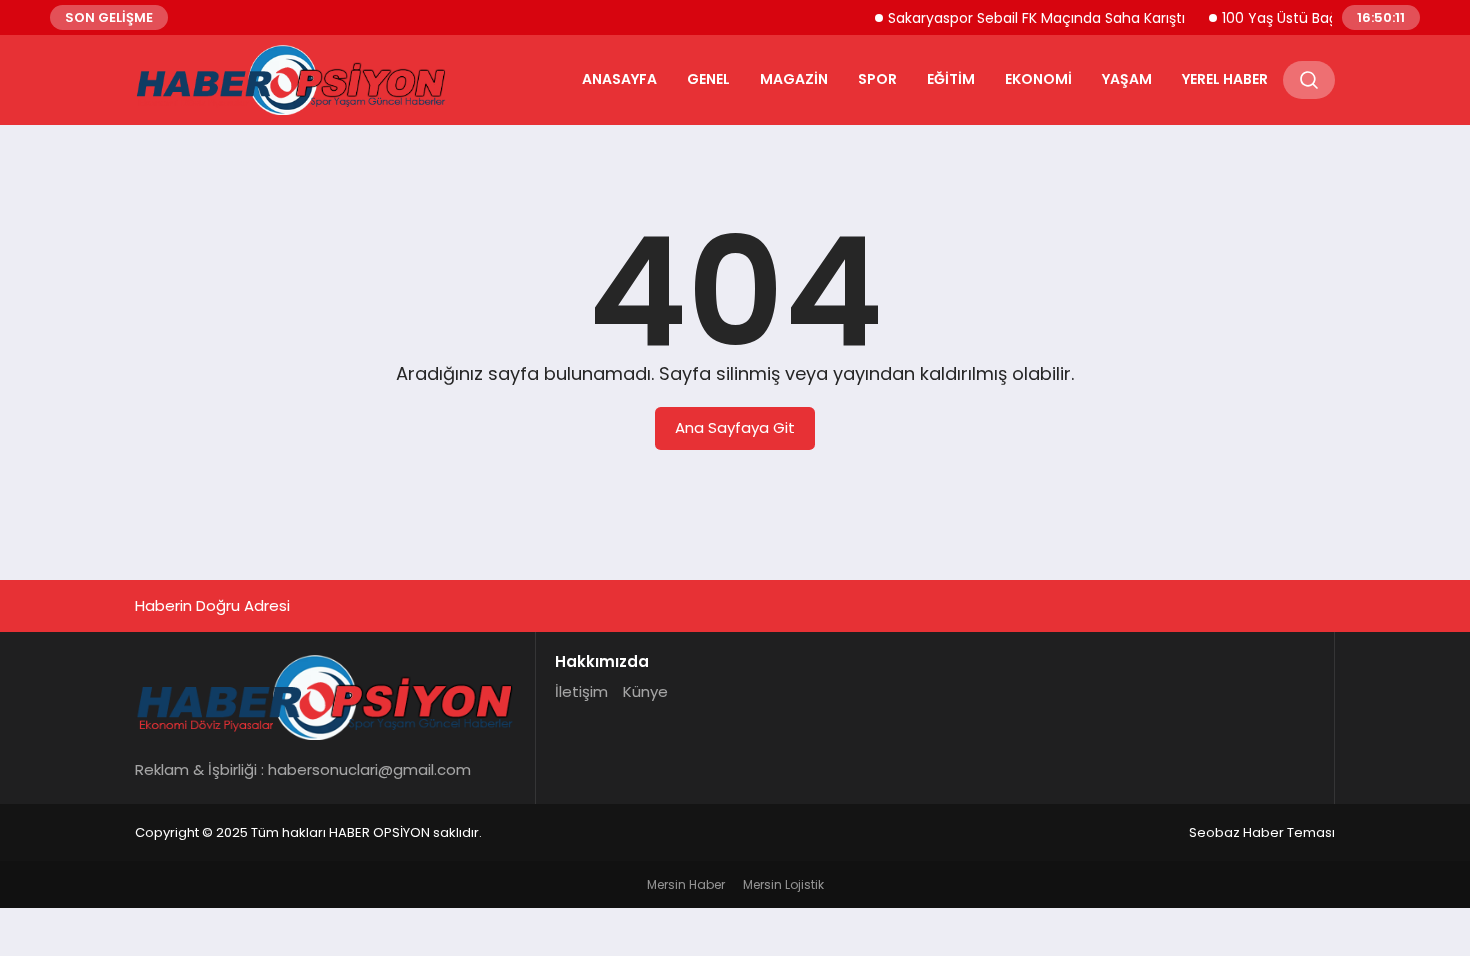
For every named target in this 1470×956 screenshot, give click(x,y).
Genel (708, 79)
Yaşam (1127, 79)
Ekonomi (1038, 79)
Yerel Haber (1225, 79)
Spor (877, 79)
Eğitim (951, 79)
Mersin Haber (686, 884)
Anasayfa (619, 79)
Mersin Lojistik (783, 884)
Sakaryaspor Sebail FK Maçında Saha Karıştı (1026, 18)
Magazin (794, 79)
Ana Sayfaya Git (735, 427)
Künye (645, 691)
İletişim (581, 691)
